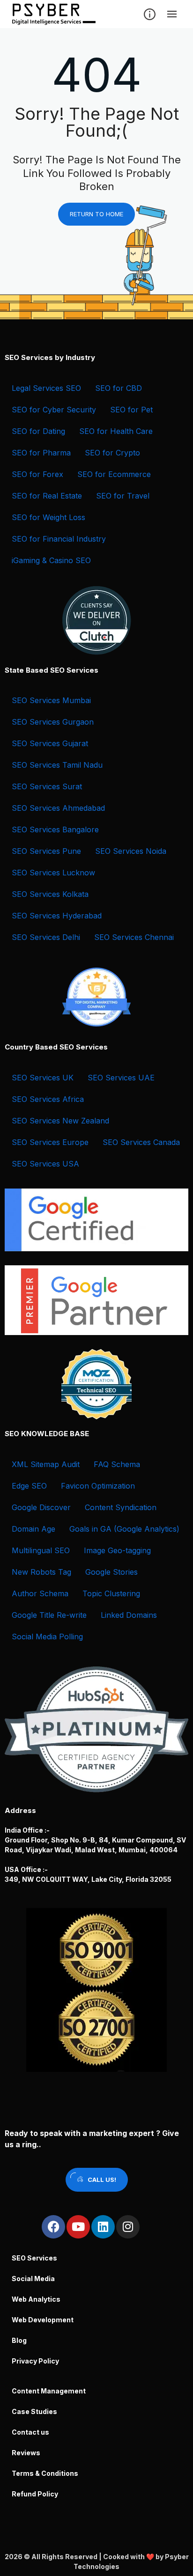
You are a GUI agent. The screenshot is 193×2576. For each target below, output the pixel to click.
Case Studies (34, 2411)
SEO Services (34, 2258)
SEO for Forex (37, 474)
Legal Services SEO (46, 388)
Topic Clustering (111, 1593)
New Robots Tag (41, 1572)
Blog (19, 2340)
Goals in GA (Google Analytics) (124, 1529)
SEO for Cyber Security (54, 410)
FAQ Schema (117, 1464)
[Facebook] (53, 2227)
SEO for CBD (119, 388)
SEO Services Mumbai (51, 700)
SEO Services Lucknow (53, 873)
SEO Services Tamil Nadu (57, 765)
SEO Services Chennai (134, 937)
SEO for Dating (38, 431)
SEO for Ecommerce (114, 474)
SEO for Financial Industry (59, 539)
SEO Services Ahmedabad (58, 808)
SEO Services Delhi (46, 937)
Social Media (33, 2279)
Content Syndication (121, 1507)
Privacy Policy (35, 2361)
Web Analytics (36, 2299)
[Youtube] (78, 2227)
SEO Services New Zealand (60, 1121)
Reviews (26, 2453)
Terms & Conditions (45, 2473)
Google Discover (41, 1507)
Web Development (43, 2320)
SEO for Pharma (41, 453)
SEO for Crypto (112, 453)
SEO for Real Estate (47, 496)
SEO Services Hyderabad (57, 916)
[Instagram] (128, 2227)
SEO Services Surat (47, 786)
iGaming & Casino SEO (51, 560)
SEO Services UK (43, 1078)
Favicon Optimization (98, 1486)
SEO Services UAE (121, 1078)
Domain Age (33, 1529)
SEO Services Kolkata (50, 894)
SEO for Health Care (116, 431)
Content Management (49, 2391)
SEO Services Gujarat (50, 743)
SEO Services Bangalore (55, 829)
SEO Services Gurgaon (53, 722)
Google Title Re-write (49, 1615)
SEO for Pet (131, 410)
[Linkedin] (103, 2227)
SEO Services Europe (50, 1142)
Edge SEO (29, 1486)
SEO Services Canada (141, 1142)
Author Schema (40, 1593)
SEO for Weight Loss (48, 517)
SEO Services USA (45, 1164)
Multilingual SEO (41, 1550)
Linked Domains (129, 1615)
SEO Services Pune (46, 851)
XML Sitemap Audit (46, 1464)
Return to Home (96, 214)
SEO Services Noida (131, 851)
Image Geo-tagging (117, 1550)
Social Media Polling (47, 1637)
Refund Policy (35, 2494)
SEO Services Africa (48, 1099)
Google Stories (111, 1572)
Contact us (30, 2432)
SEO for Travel (123, 496)
